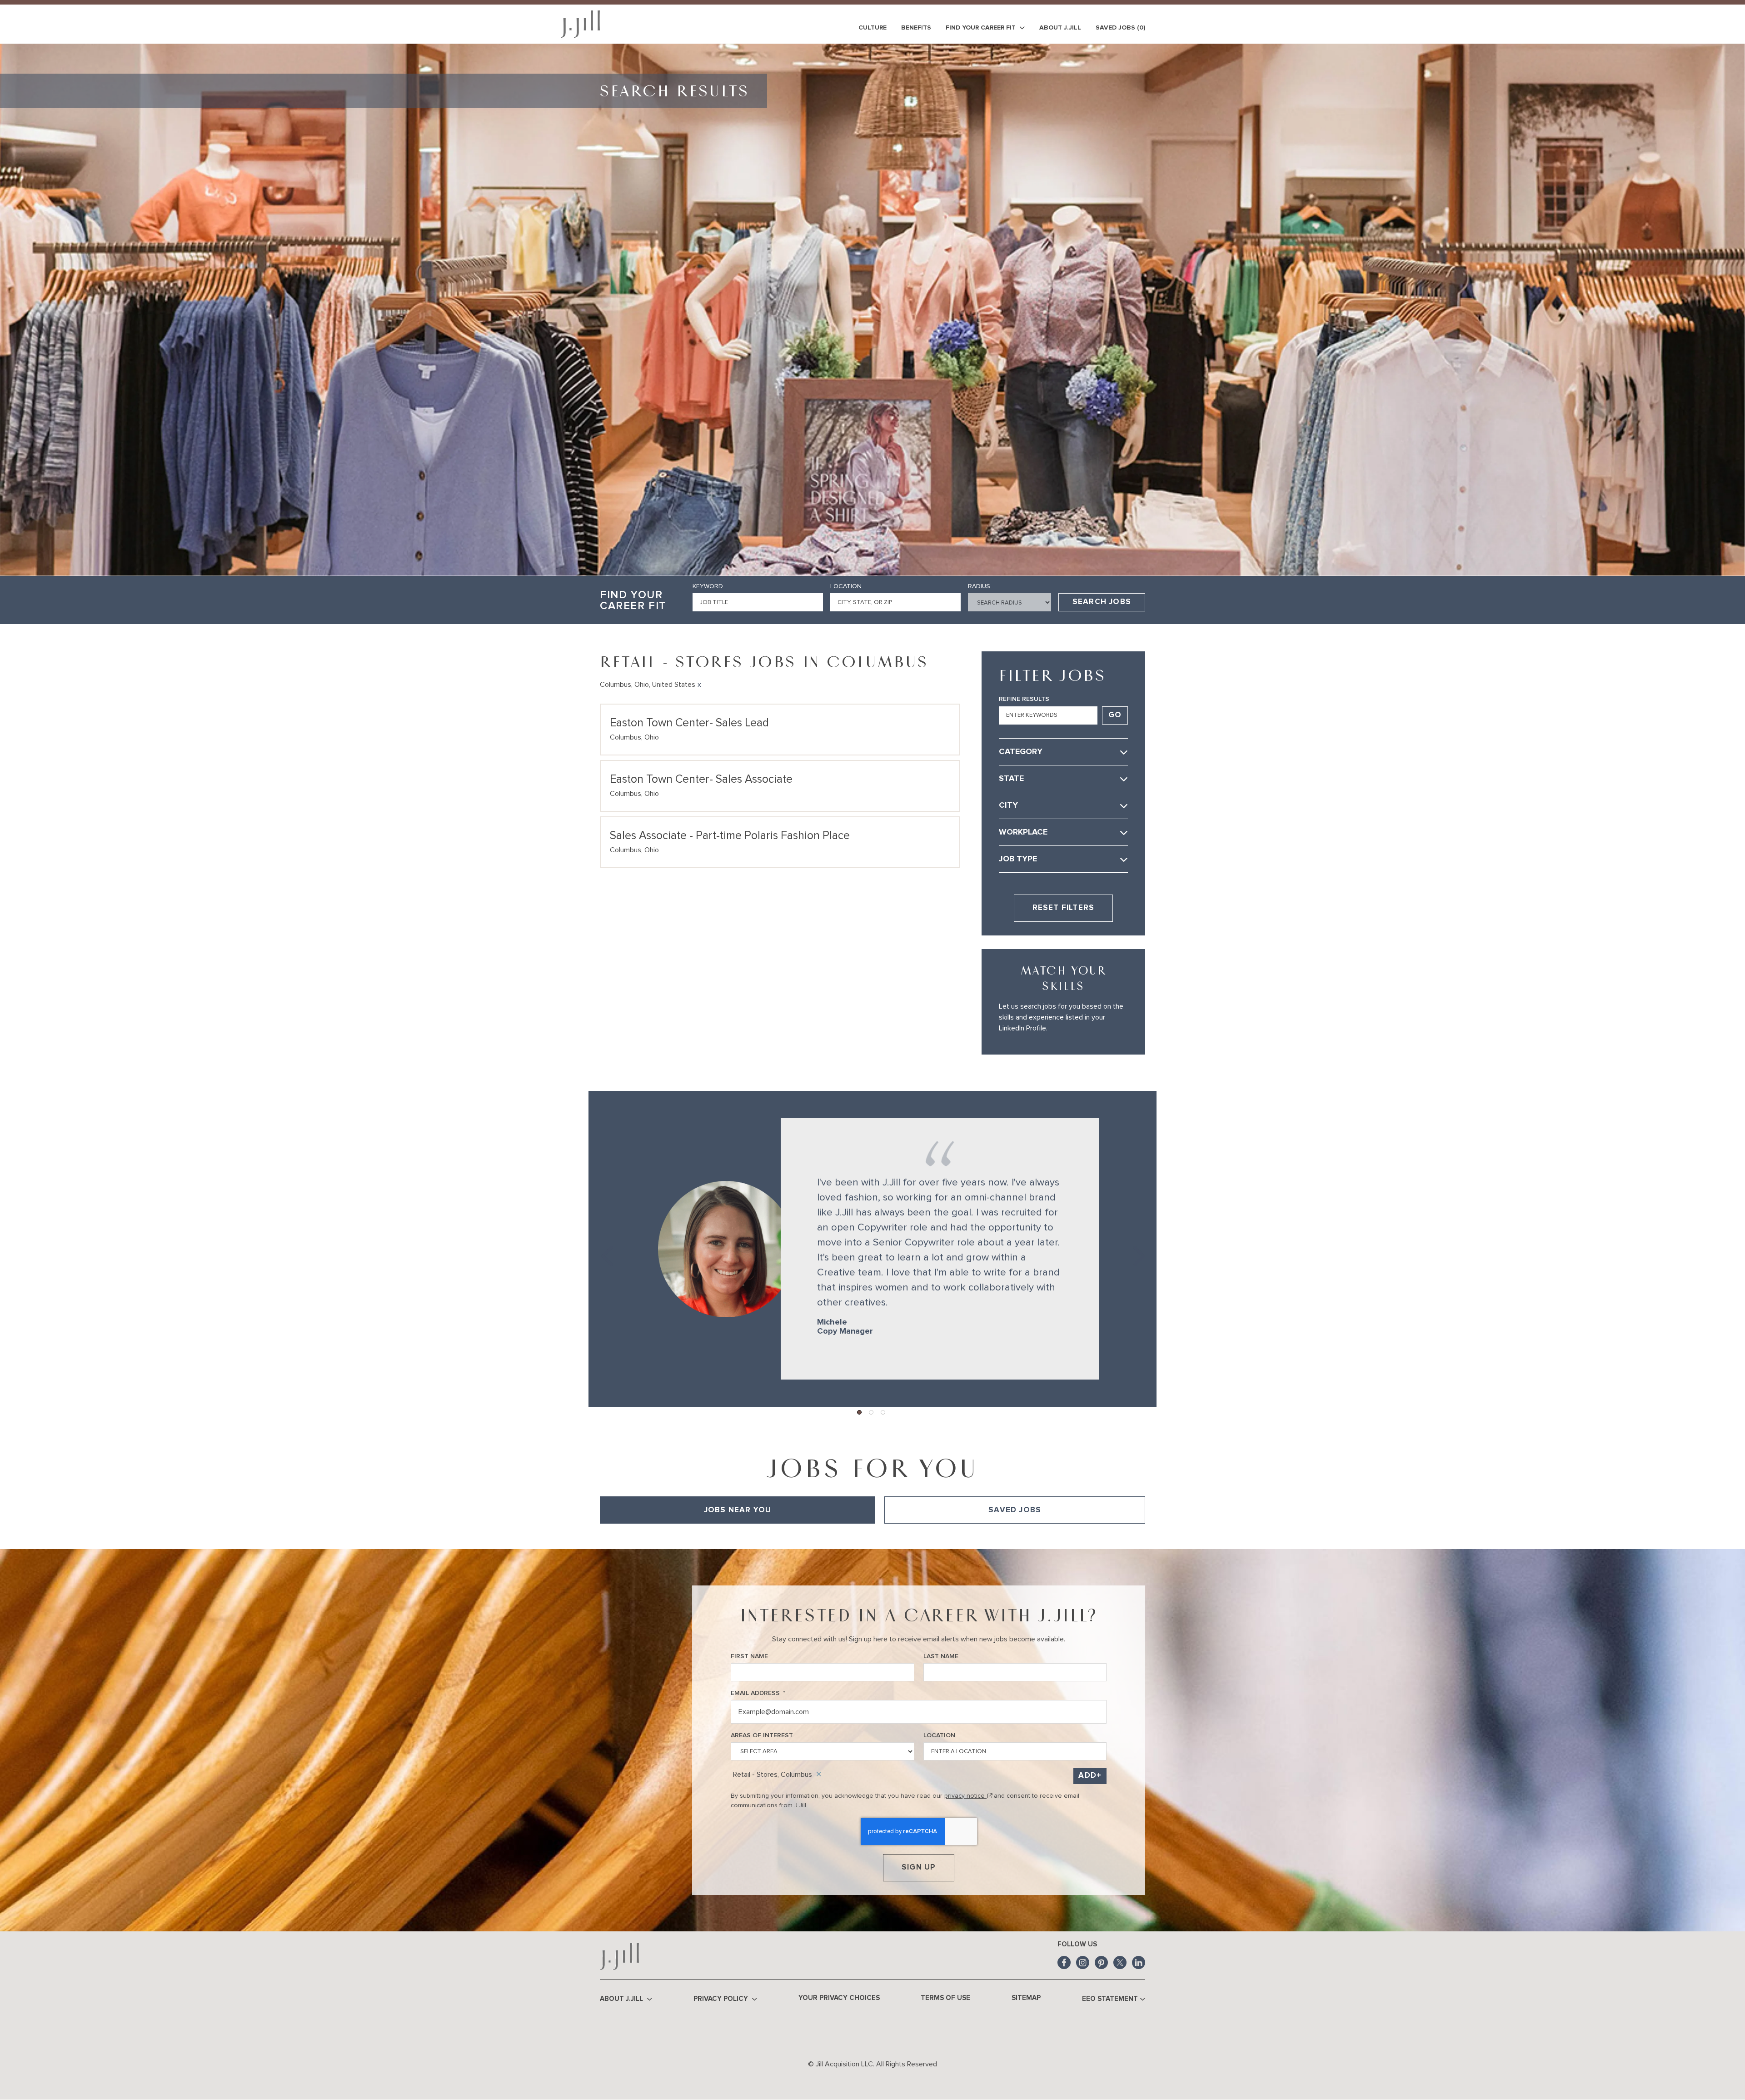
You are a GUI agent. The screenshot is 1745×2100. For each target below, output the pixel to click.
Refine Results (1024, 699)
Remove (819, 1775)
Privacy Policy (722, 1999)
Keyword (708, 586)
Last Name (941, 1656)
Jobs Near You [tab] (738, 1510)
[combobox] (895, 602)
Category (1021, 752)
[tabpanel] (872, 1536)
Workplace (1023, 832)
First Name (749, 1656)
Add (1087, 1776)
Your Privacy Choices (839, 1998)
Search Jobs (1102, 602)
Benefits (916, 28)
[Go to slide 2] (872, 1413)
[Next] (1134, 1249)
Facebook (1064, 1962)
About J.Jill (1060, 28)
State (1011, 779)
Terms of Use (945, 1998)
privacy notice (968, 1796)
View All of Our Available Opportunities (657, 1536)
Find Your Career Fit (982, 28)
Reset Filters (1064, 908)
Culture (872, 28)
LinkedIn (1139, 1962)
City (1008, 805)
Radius (979, 586)
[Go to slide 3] (883, 1413)
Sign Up (919, 1867)
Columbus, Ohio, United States (648, 685)
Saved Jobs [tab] (1015, 1510)
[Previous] (604, 1249)
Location (846, 586)
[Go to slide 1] (860, 1413)
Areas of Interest (762, 1735)
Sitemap (1026, 1998)
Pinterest (1101, 1962)
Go (1115, 715)
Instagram (1083, 1962)
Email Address (758, 1693)
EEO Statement (1110, 1999)
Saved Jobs (1120, 28)
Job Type (1018, 859)
